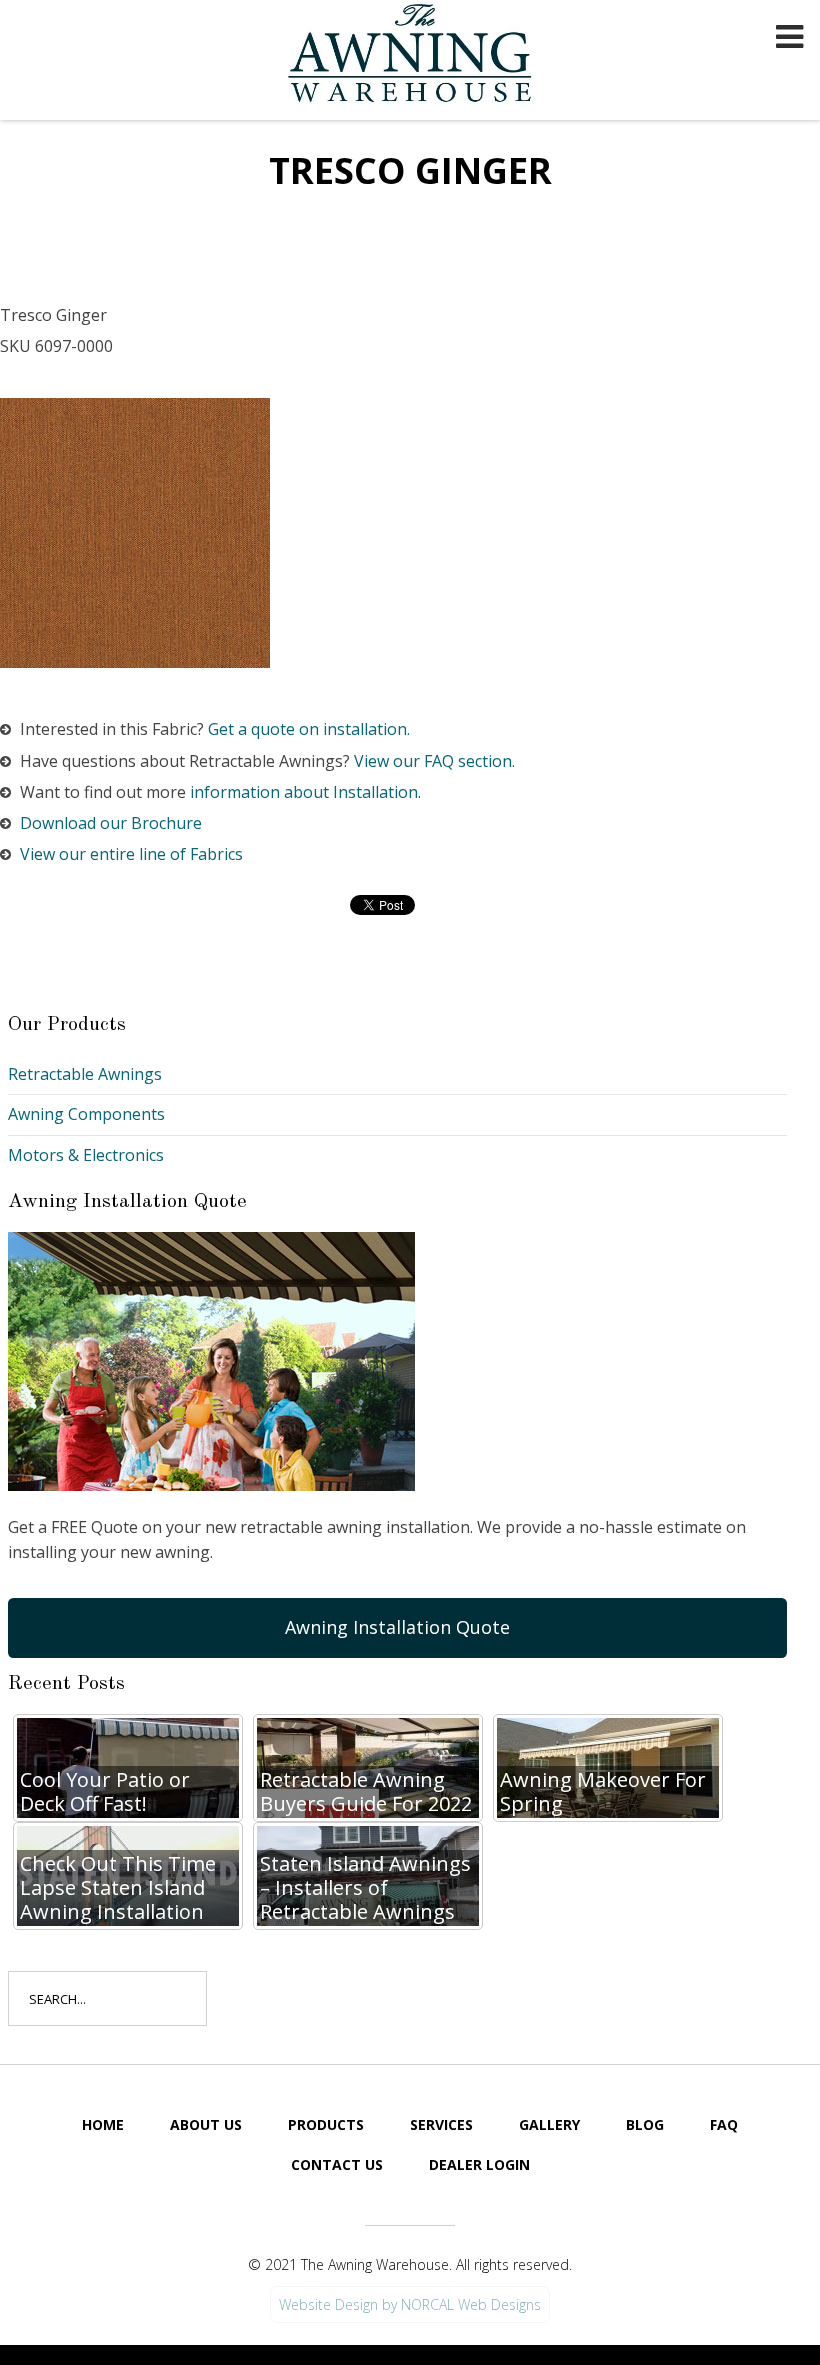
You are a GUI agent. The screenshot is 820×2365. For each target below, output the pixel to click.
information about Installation (304, 792)
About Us (206, 2124)
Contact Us (337, 2164)
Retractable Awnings (85, 1074)
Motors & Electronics (86, 1155)
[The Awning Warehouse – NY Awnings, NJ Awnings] (415, 56)
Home (103, 2124)
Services (441, 2124)
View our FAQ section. (434, 761)
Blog (645, 2124)
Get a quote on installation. (309, 729)
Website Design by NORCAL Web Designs (410, 2304)
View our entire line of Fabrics (131, 854)
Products (326, 2124)
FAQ (724, 2124)
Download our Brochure (111, 823)
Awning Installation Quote (397, 1627)
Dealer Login (479, 2164)
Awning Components (86, 1114)
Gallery (549, 2124)
